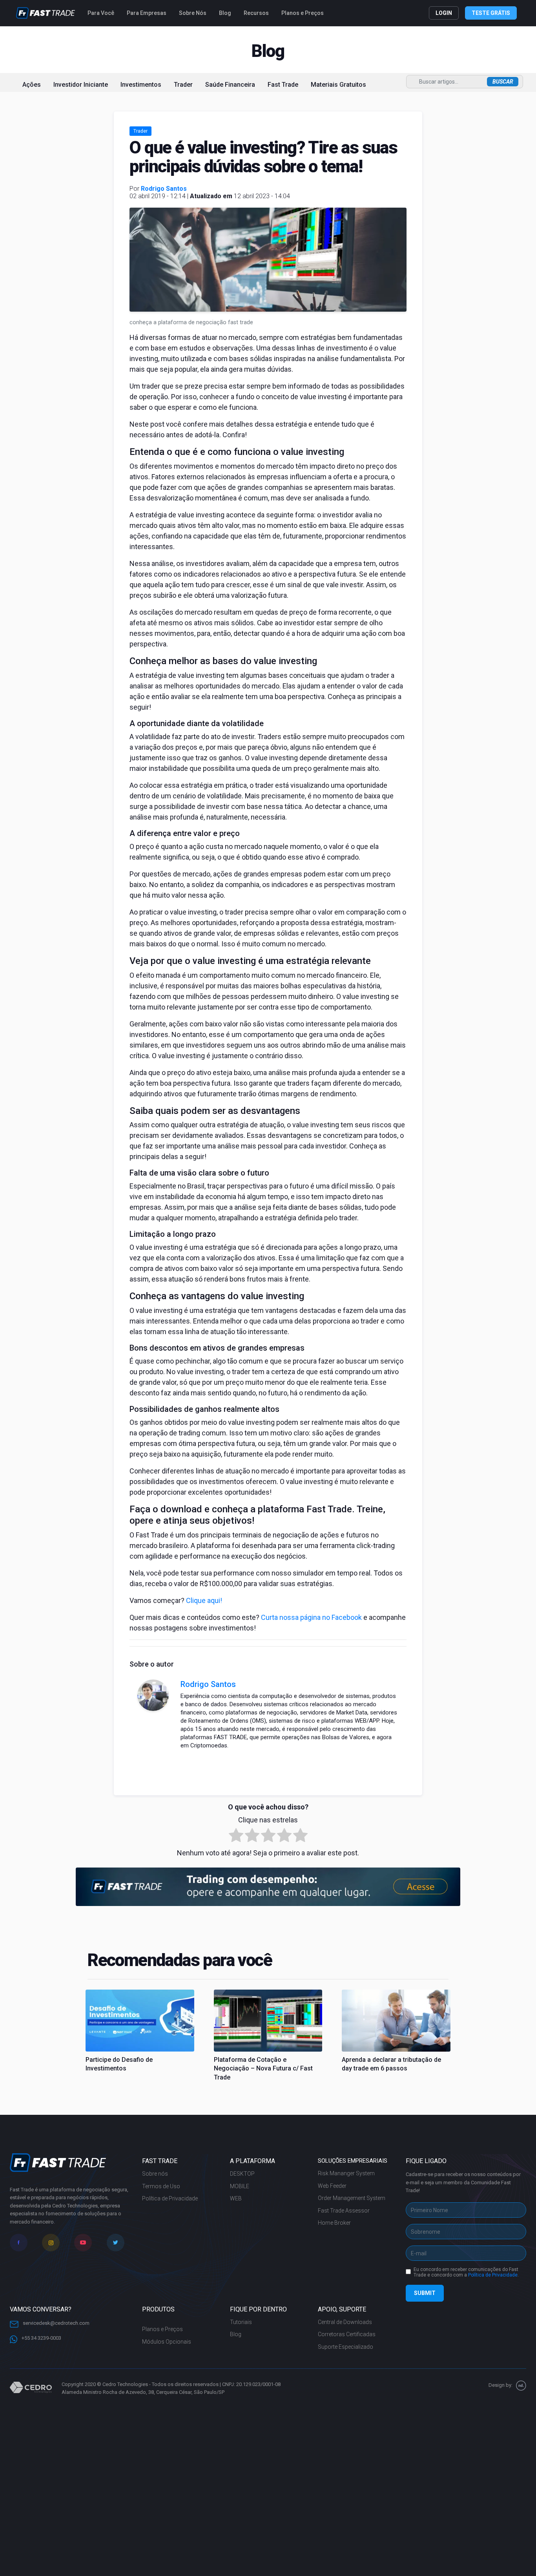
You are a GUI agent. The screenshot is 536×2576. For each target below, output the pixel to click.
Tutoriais (241, 2322)
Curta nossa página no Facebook (311, 1617)
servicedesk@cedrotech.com (56, 2323)
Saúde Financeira (230, 85)
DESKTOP (242, 2174)
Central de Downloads (345, 2322)
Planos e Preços (303, 13)
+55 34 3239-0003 (41, 2338)
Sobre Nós (193, 13)
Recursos (256, 13)
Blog (225, 13)
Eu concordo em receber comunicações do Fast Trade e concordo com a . (466, 2272)
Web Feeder (332, 2186)
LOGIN (444, 13)
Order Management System (352, 2198)
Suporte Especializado (345, 2347)
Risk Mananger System (346, 2173)
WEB (236, 2198)
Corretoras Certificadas (347, 2334)
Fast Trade (283, 85)
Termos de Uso (161, 2186)
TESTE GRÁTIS (491, 13)
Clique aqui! (204, 1600)
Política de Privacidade (170, 2198)
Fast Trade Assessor (344, 2211)
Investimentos (141, 85)
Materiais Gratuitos (338, 85)
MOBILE (240, 2186)
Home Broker (334, 2223)
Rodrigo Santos (164, 189)
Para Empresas (147, 13)
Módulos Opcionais (167, 2342)
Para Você (101, 13)
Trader (183, 85)
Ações (32, 85)
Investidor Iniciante (81, 85)
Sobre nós (155, 2174)
